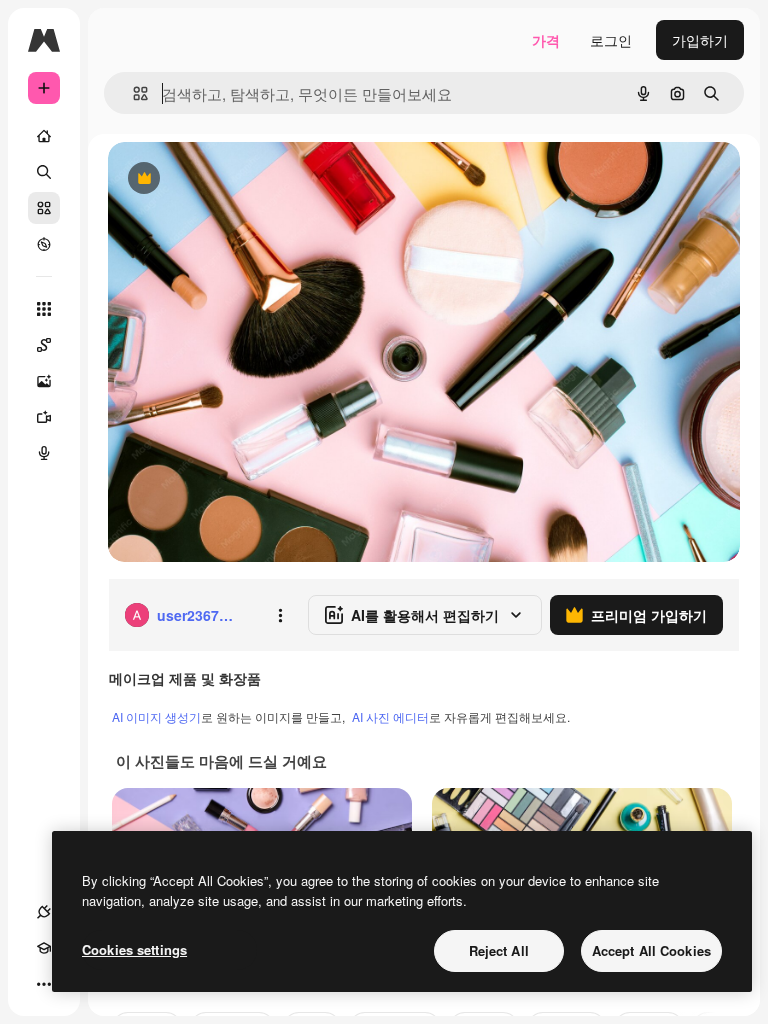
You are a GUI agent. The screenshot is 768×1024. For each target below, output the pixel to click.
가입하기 (700, 40)
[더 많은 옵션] (280, 615)
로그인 (611, 40)
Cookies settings (134, 949)
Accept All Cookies (651, 950)
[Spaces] (44, 345)
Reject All (499, 950)
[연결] (44, 912)
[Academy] (44, 948)
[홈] (44, 136)
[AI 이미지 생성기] (44, 381)
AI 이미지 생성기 (156, 716)
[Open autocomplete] (132, 93)
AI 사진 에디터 (390, 716)
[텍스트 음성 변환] (44, 453)
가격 (546, 40)
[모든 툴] (44, 309)
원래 (223, 179)
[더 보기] (44, 984)
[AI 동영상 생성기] (44, 417)
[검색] (44, 172)
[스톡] (44, 208)
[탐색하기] (44, 244)
